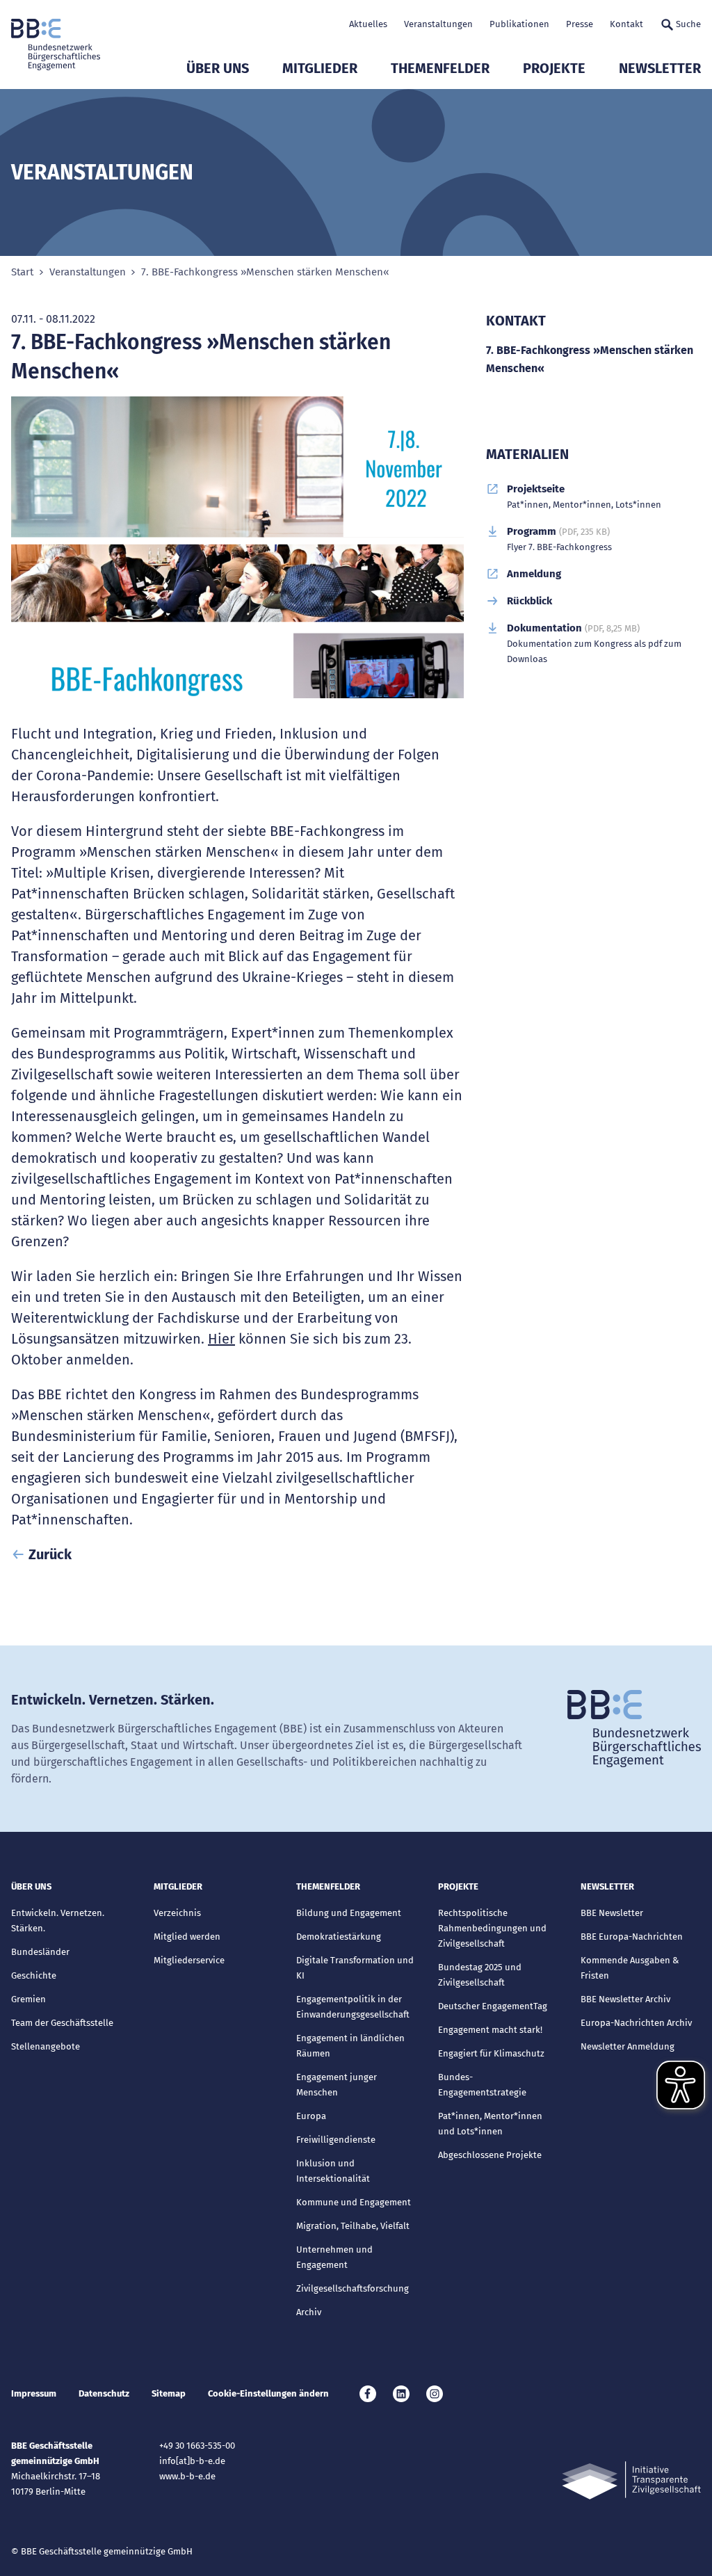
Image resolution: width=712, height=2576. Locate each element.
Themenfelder (440, 68)
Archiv (309, 2312)
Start (22, 272)
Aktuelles (368, 24)
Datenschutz (104, 2393)
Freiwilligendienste (336, 2140)
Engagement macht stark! (490, 2030)
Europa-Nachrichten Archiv (636, 2023)
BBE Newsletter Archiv (625, 1999)
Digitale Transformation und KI (355, 1968)
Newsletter (660, 68)
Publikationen (519, 24)
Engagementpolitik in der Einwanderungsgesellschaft (353, 2007)
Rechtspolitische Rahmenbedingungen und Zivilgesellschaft (492, 1928)
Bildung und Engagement (349, 1913)
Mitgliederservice (189, 1960)
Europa (311, 2116)
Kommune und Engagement (354, 2202)
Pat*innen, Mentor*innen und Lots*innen (490, 2124)
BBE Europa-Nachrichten (632, 1937)
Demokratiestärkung (339, 1937)
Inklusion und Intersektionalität (333, 2171)
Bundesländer (40, 1952)
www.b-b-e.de (187, 2476)
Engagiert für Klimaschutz (491, 2053)
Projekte (554, 68)
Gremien (29, 1999)
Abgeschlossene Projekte (490, 2155)
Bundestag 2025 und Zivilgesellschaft (480, 1975)
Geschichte (34, 1975)
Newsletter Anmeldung (628, 2046)
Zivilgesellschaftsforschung (353, 2288)
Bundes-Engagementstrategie (482, 2085)
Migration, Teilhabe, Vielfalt (353, 2226)
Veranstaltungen (438, 24)
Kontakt (626, 24)
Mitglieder (320, 68)
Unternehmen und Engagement (334, 2257)
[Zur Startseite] (56, 45)
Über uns (218, 68)
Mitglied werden (187, 1937)
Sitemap (169, 2393)
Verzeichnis (177, 1913)
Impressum (34, 2393)
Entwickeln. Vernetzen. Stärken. (58, 1921)
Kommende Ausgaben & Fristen (630, 1968)
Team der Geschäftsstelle (62, 2023)
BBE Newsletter (612, 1913)
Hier (221, 1339)
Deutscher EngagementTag (493, 2006)
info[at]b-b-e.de (192, 2461)
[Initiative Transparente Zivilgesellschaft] (631, 2480)
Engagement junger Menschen (337, 2085)
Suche (688, 24)
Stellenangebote (46, 2046)
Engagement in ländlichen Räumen (350, 2046)
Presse (580, 24)
